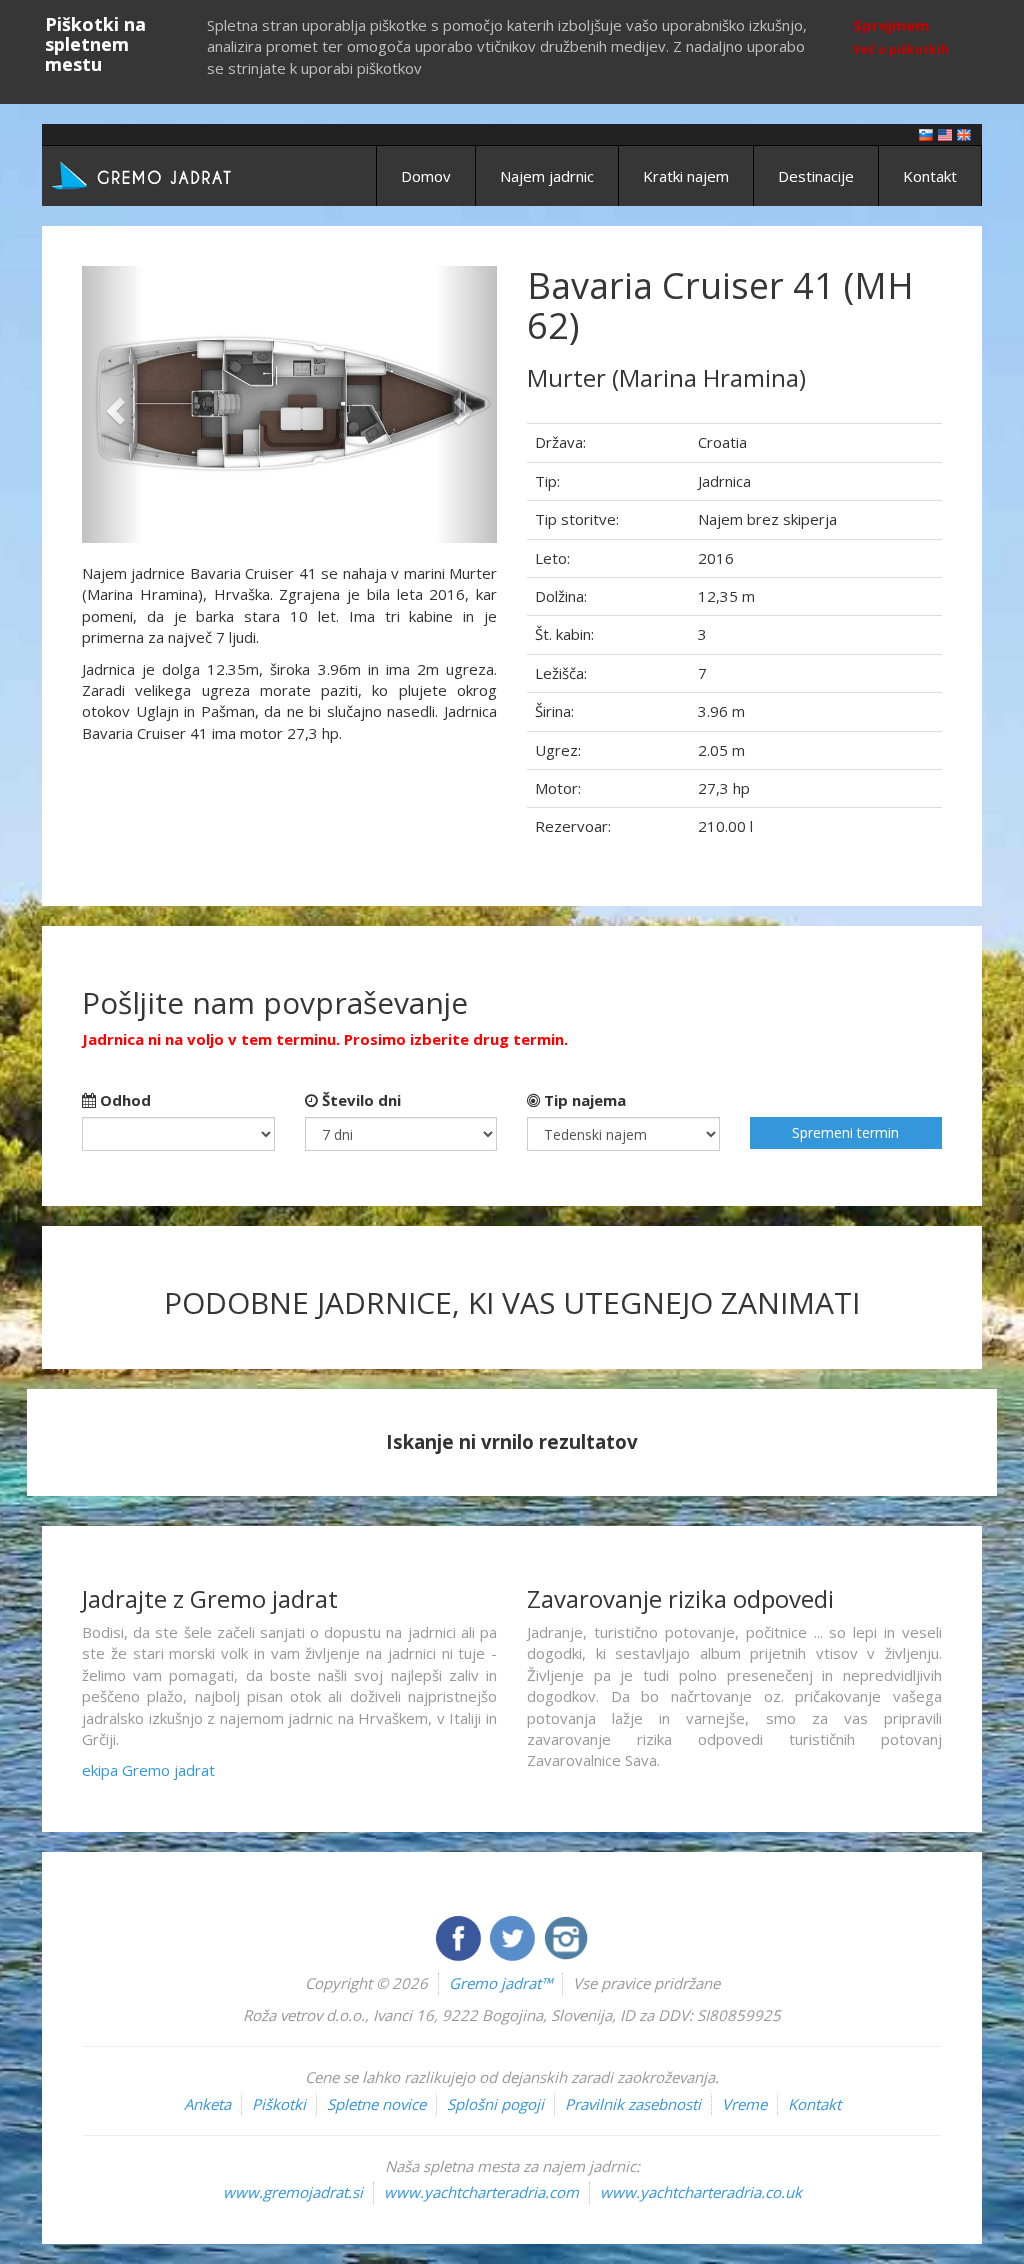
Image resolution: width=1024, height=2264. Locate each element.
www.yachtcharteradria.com (481, 2192)
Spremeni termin (845, 1132)
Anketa (207, 2104)
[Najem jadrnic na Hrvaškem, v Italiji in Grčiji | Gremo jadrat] (172, 174)
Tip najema (583, 1100)
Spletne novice (376, 2104)
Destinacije (816, 176)
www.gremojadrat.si (293, 2192)
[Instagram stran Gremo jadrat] (566, 1936)
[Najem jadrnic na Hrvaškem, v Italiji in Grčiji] (926, 133)
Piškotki (279, 2104)
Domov (426, 176)
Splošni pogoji (495, 2104)
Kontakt (930, 176)
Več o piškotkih (901, 49)
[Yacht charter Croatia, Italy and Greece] (945, 133)
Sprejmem (891, 25)
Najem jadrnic (547, 176)
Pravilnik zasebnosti (633, 2104)
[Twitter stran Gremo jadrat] (514, 1936)
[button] (113, 404)
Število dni (359, 1100)
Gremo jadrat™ (500, 1983)
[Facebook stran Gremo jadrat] (460, 1936)
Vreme (744, 2104)
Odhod (123, 1100)
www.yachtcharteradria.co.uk (701, 2192)
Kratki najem (686, 176)
